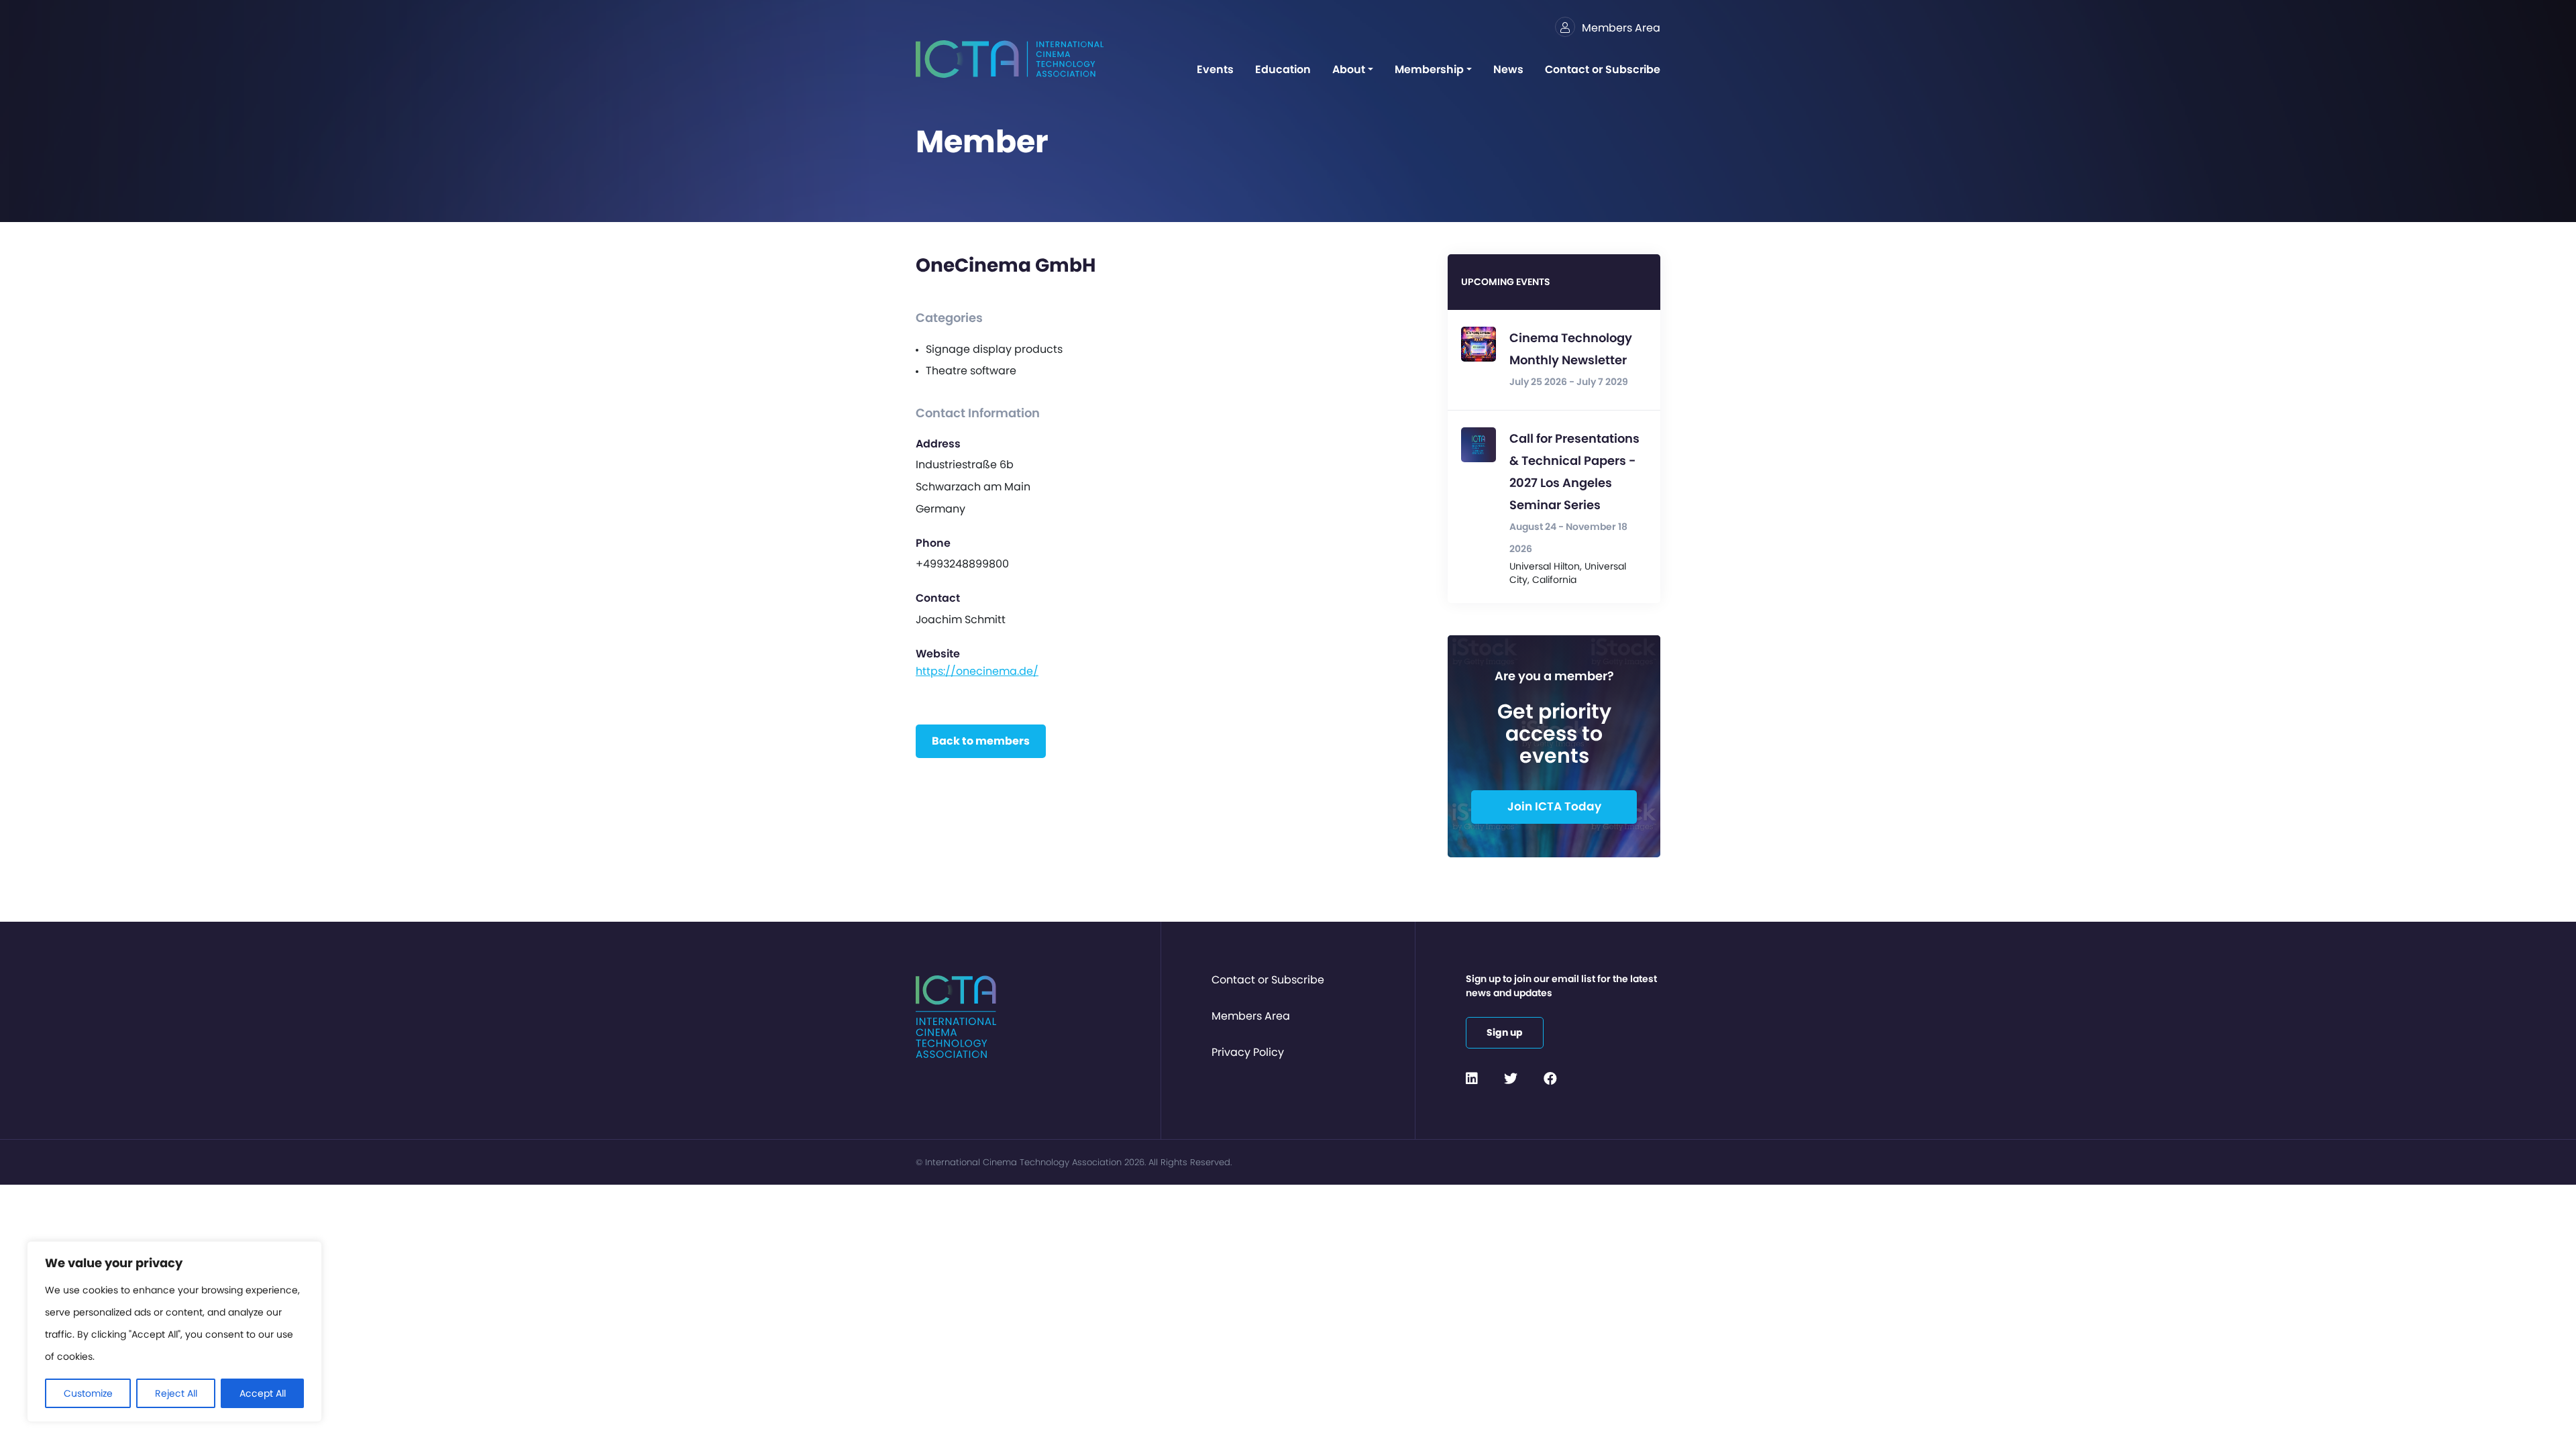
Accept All (263, 1393)
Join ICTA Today (1554, 806)
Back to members (981, 741)
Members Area (1251, 1016)
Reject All (176, 1393)
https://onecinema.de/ (977, 671)
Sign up (1505, 1032)
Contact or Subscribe (1268, 980)
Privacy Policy (1248, 1052)
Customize (88, 1393)
